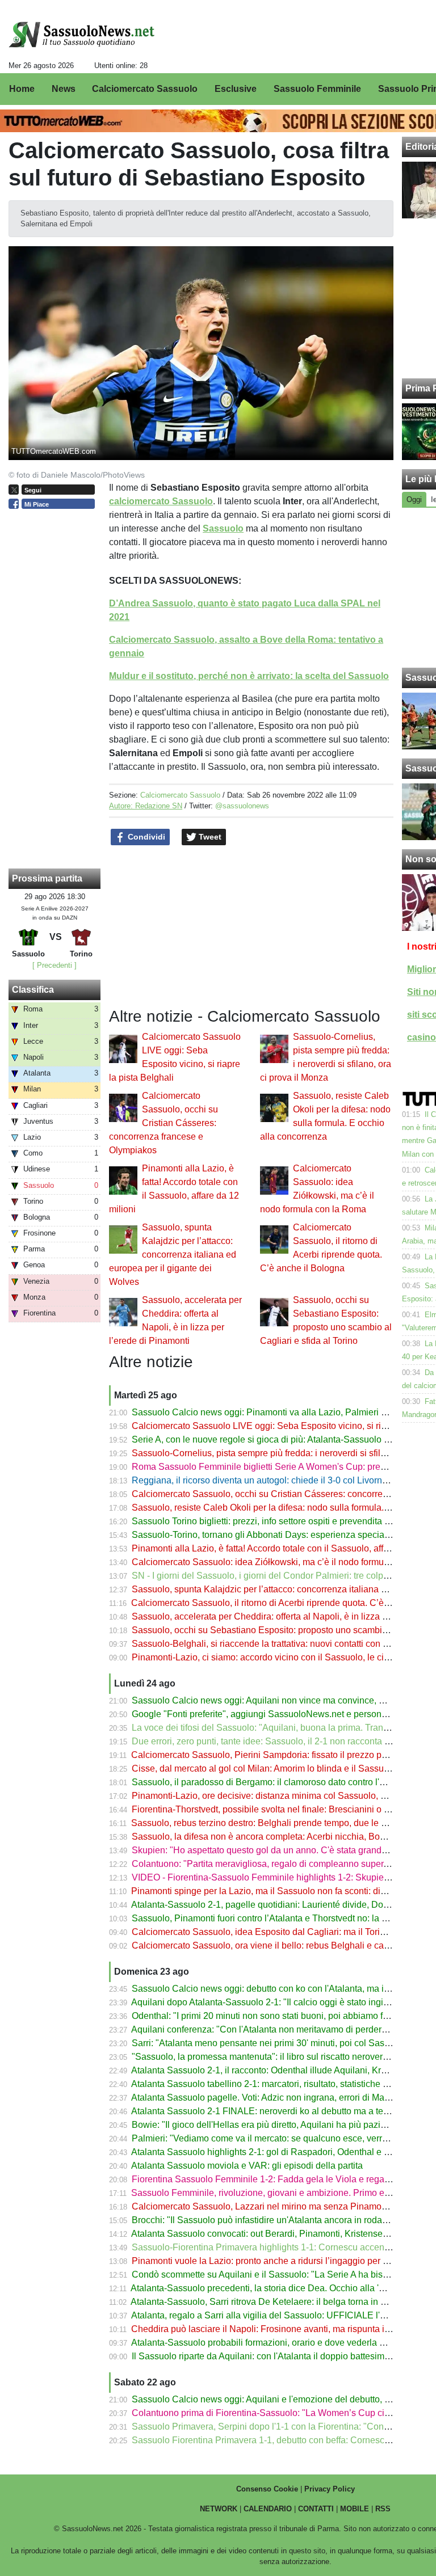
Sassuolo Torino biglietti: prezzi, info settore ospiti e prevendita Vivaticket (278, 1521)
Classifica (33, 990)
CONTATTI (316, 2509)
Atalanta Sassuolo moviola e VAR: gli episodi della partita (247, 2166)
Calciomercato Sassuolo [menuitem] (145, 89)
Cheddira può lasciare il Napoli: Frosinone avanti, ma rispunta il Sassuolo (279, 2329)
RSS (383, 2509)
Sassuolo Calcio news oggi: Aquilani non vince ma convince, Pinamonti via (283, 1700)
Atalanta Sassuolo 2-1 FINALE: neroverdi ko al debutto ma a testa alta (272, 2111)
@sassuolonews (242, 806)
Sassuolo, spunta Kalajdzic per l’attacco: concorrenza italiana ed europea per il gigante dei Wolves (173, 1255)
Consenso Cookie (267, 2489)
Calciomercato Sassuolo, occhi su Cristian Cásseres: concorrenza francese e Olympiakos (163, 1123)
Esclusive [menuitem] (236, 89)
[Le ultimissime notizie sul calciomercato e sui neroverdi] (81, 35)
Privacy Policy (330, 2489)
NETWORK (219, 2509)
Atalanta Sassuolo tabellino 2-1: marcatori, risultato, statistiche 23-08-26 (275, 2084)
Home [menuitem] (22, 89)
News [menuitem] (64, 89)
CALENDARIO (268, 2509)
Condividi (145, 837)
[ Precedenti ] (54, 965)
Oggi (414, 499)
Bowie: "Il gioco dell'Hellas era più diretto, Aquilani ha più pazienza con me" (284, 2125)
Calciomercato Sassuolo (180, 795)
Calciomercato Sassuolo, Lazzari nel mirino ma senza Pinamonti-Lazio (274, 2206)
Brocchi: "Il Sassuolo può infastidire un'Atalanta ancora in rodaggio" (267, 2220)
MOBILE (355, 2509)
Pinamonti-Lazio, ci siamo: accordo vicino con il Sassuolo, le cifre (263, 1657)
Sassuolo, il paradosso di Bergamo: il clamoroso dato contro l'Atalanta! (273, 1782)
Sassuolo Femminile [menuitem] (317, 89)
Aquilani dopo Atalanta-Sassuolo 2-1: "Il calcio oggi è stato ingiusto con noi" (283, 2002)
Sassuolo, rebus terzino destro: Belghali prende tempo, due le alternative (277, 1823)
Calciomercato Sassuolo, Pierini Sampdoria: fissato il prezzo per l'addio (275, 1755)
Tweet (209, 837)
